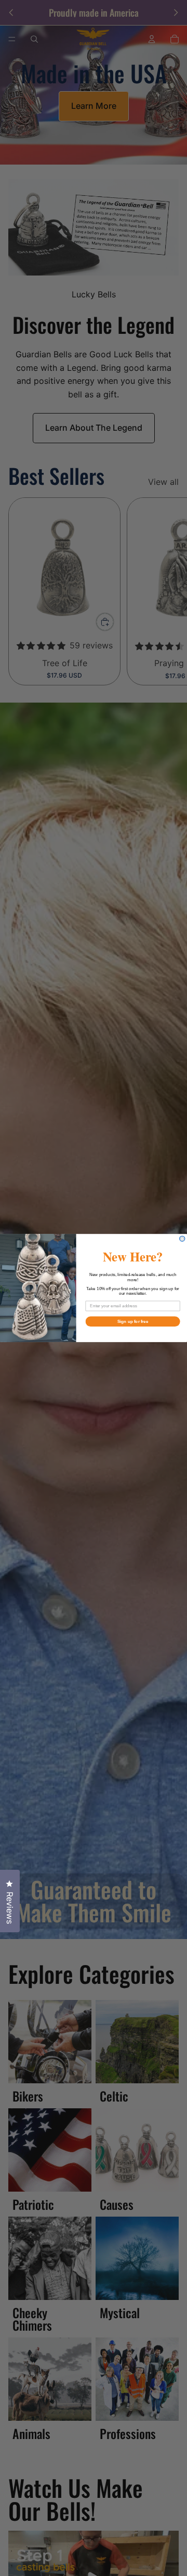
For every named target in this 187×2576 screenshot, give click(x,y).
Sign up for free (133, 1322)
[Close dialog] (182, 1239)
